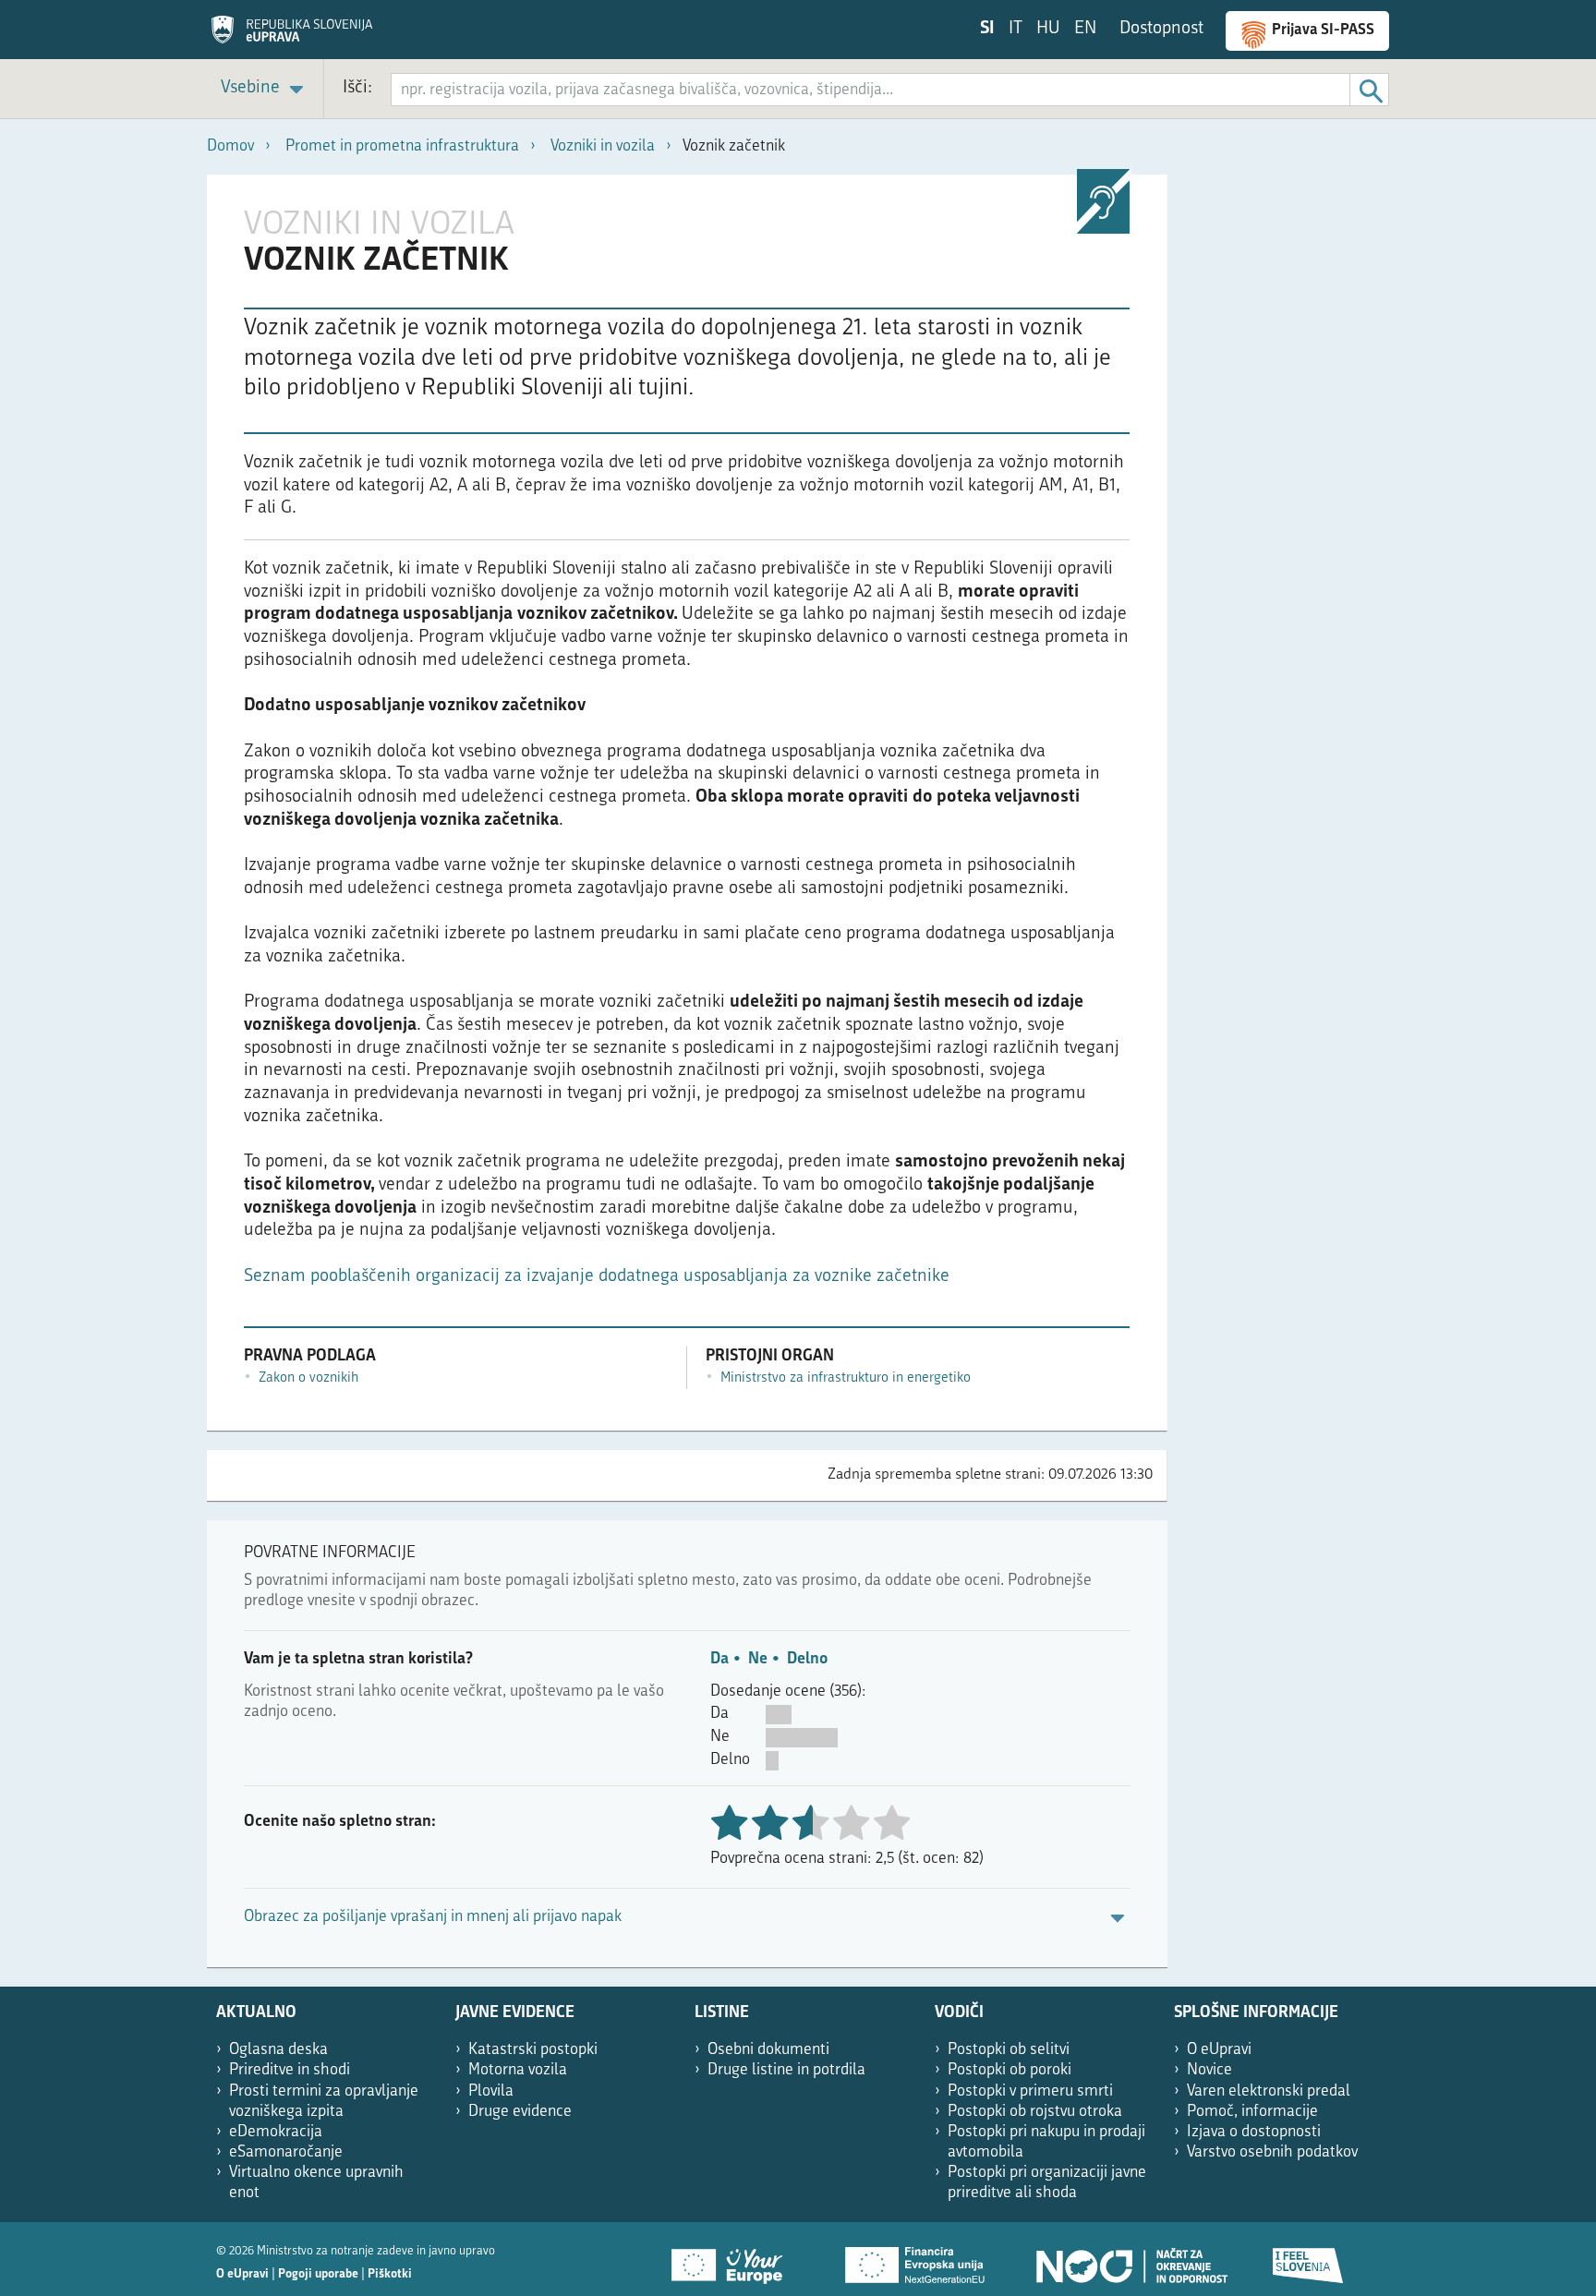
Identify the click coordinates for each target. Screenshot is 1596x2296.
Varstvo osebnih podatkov (1272, 2152)
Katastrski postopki (533, 2050)
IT (1016, 29)
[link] (265, 89)
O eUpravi (1219, 2050)
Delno (807, 1659)
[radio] (851, 1825)
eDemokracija (276, 2132)
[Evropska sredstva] (1309, 2259)
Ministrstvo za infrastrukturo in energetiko (846, 1378)
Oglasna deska (278, 2050)
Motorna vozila (518, 2070)
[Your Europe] (733, 2259)
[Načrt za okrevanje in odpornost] (1130, 2259)
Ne (758, 1659)
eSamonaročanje (286, 2152)
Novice (1209, 2070)
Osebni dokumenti (768, 2050)
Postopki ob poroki (1010, 2070)
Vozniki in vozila (603, 146)
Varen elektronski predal (1269, 2091)
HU (1048, 29)
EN (1085, 29)
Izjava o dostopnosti (1254, 2132)
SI (987, 29)
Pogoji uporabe (318, 2274)
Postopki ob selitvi (1009, 2050)
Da (719, 1659)
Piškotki (390, 2274)
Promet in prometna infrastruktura (402, 146)
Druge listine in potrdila (786, 2070)
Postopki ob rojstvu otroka (1035, 2112)
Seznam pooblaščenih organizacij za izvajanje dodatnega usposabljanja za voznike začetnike (597, 1277)
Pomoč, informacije (1252, 2112)
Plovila (491, 2091)
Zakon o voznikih (308, 1378)
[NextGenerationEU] (916, 2259)
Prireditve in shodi (290, 2070)
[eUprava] (292, 36)
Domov (230, 146)
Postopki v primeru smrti (1030, 2091)
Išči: (357, 88)
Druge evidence (520, 2112)
